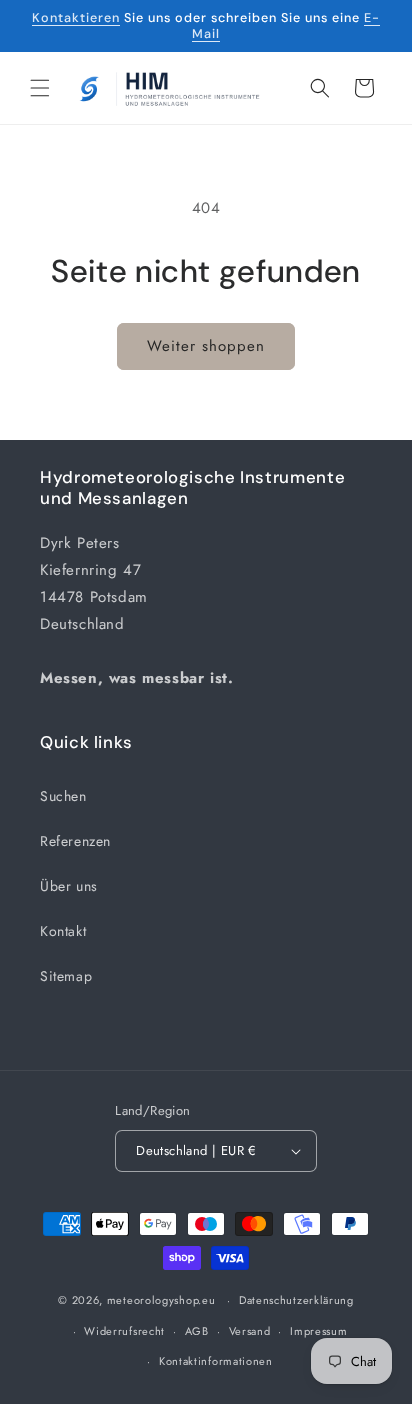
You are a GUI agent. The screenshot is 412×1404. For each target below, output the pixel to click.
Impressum (318, 1331)
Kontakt (63, 931)
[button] (40, 88)
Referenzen (75, 841)
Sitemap (66, 976)
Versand (250, 1331)
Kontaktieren (76, 18)
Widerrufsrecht (124, 1331)
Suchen (63, 796)
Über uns (69, 886)
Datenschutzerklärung (296, 1300)
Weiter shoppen (206, 346)
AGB (197, 1331)
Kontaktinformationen (216, 1361)
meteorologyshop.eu (163, 1300)
